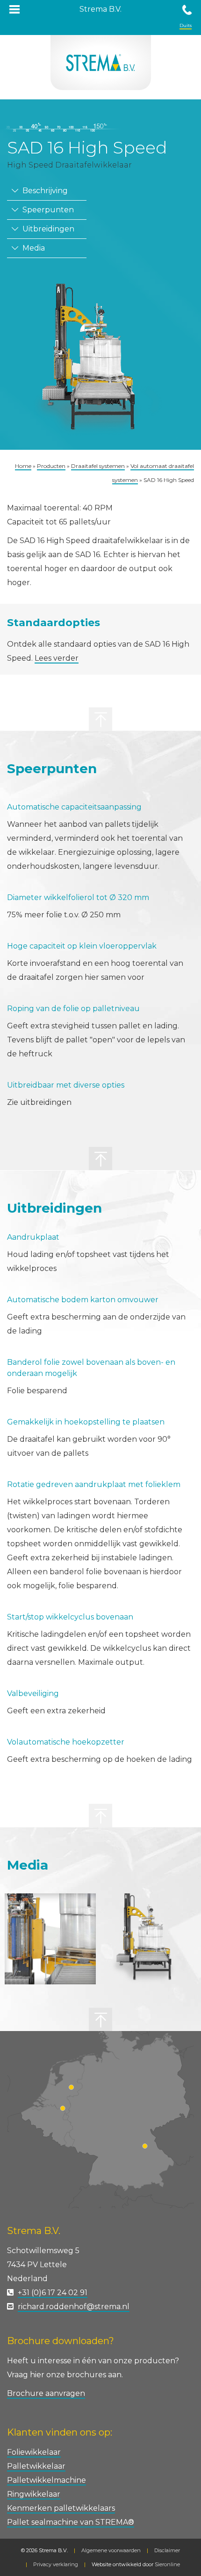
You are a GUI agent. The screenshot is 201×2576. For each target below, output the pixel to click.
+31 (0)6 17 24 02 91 (53, 2293)
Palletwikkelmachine (47, 2480)
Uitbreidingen (47, 229)
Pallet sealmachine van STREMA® (71, 2522)
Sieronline (167, 2564)
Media (33, 248)
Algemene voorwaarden (111, 2550)
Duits (186, 25)
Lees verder (57, 658)
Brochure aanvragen (46, 2393)
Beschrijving (44, 191)
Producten (51, 466)
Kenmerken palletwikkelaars (61, 2508)
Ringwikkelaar (34, 2494)
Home (23, 466)
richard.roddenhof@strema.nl (74, 2307)
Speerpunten (47, 210)
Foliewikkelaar (34, 2452)
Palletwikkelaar (36, 2466)
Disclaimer (167, 2550)
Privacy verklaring (56, 2564)
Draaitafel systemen (98, 466)
